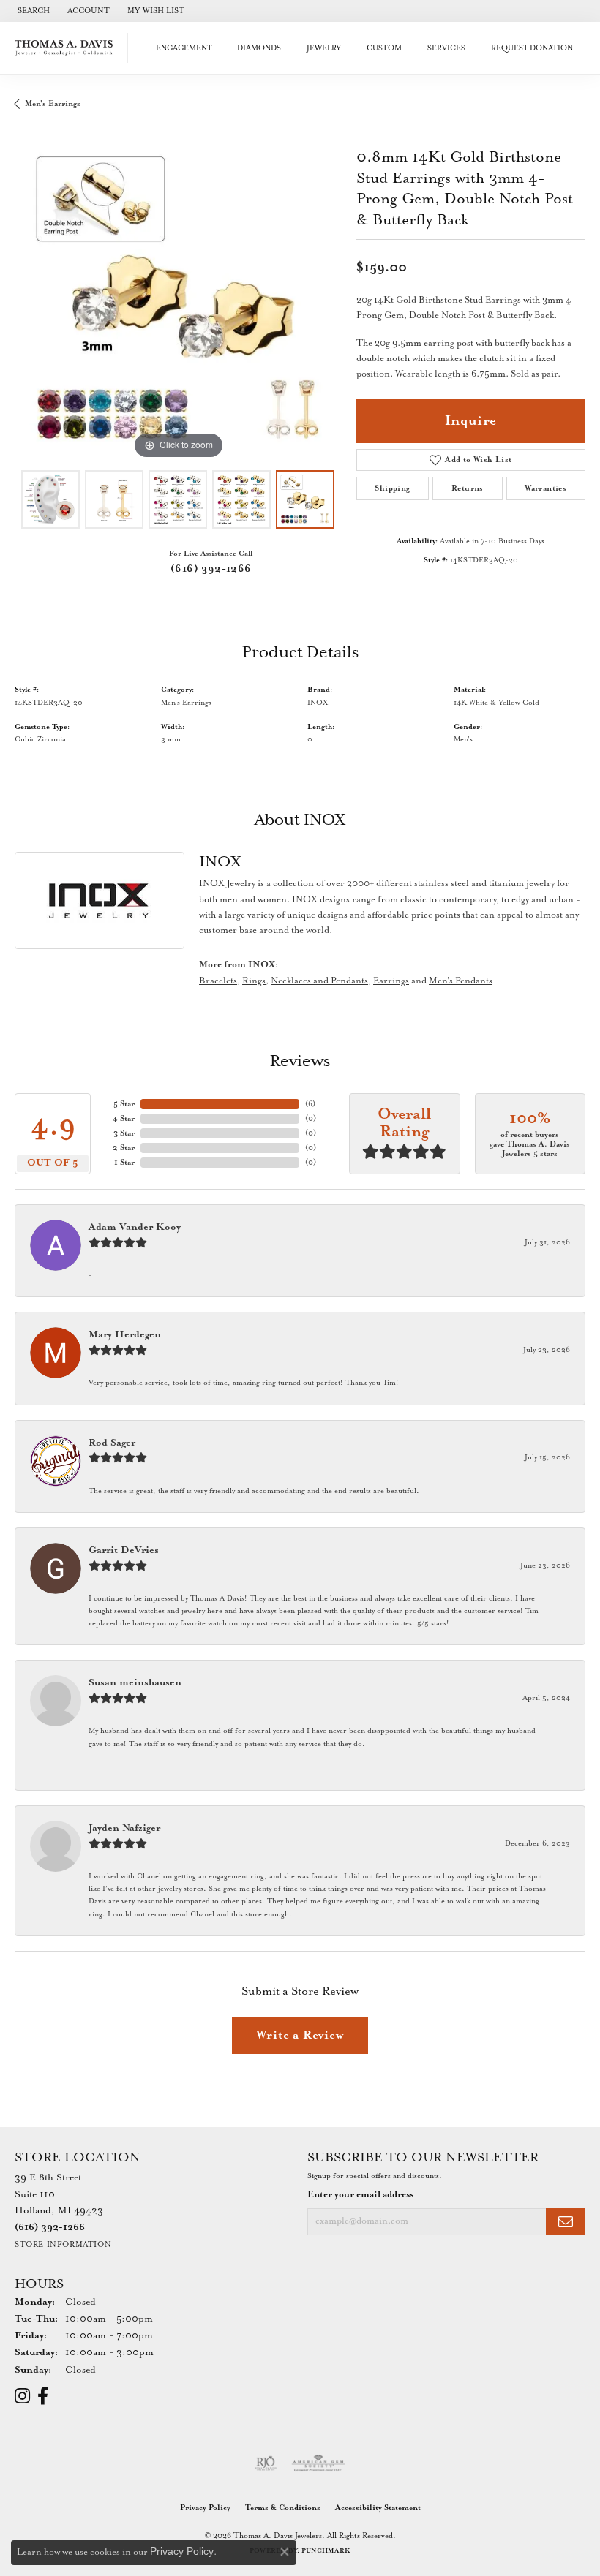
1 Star (124, 1163)
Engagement (184, 48)
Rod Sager (112, 1443)
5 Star (124, 1104)
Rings (254, 981)
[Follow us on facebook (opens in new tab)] (43, 2396)
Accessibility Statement (378, 2508)
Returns (468, 488)
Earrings (391, 981)
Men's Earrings (53, 104)
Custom (384, 48)
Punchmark (326, 2551)
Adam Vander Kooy (135, 1227)
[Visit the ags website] (318, 2463)
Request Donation (532, 48)
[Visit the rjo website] (266, 2463)
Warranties (545, 488)
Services (446, 48)
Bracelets (218, 981)
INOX (318, 703)
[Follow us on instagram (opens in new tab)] (22, 2396)
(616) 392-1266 (211, 569)
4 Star (124, 1119)
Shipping (392, 488)
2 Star (124, 1148)
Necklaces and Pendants (319, 981)
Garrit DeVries (124, 1550)
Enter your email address (360, 2195)
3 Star (124, 1133)
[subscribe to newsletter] (566, 2222)
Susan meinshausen (135, 1683)
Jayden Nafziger (124, 1828)
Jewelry (324, 48)
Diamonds (259, 48)
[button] (32, 11)
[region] (178, 299)
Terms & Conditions (283, 2508)
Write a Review (300, 2035)
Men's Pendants (461, 981)
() (310, 1104)
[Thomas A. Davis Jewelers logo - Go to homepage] (68, 48)
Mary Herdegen (125, 1335)
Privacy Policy (205, 2508)
